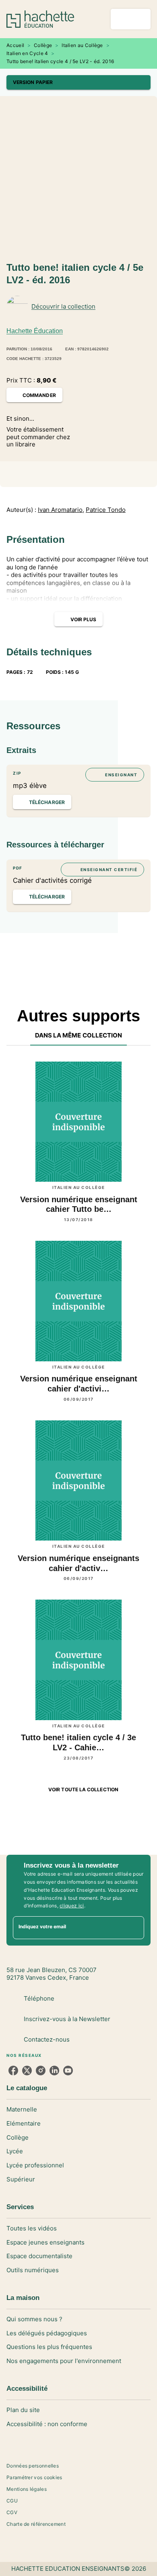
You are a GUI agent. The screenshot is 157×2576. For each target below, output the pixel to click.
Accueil (15, 45)
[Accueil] (40, 19)
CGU (12, 2501)
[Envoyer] (134, 1928)
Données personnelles (33, 2466)
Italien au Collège (82, 45)
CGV (12, 2512)
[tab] (79, 1036)
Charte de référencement (36, 2524)
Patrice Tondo (106, 510)
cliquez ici (72, 1906)
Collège (43, 45)
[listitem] (13, 2071)
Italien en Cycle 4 (27, 53)
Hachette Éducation (35, 331)
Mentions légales (27, 2489)
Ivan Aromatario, (61, 510)
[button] (78, 82)
